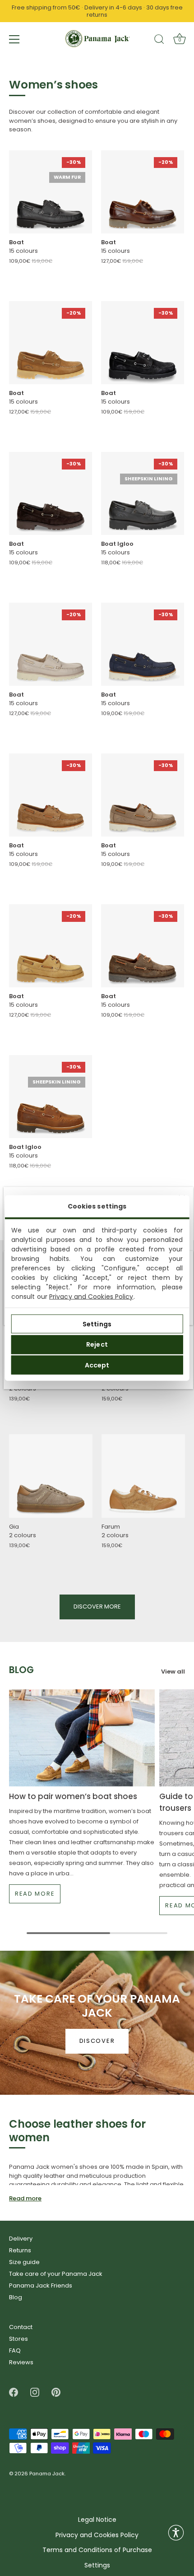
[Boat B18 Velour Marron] (51, 493)
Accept (97, 1365)
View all (173, 1671)
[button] (176, 2533)
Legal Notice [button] (97, 2520)
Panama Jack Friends (41, 2285)
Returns (20, 2250)
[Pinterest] (56, 2392)
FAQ (15, 2350)
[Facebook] (14, 2392)
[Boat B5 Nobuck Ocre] (51, 946)
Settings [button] (97, 2565)
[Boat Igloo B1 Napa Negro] (143, 493)
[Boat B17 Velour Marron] (143, 946)
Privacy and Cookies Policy (91, 1297)
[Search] (159, 41)
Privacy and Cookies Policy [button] (97, 2535)
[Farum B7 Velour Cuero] (143, 1476)
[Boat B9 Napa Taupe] (51, 644)
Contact (21, 2327)
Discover (97, 2041)
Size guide (24, 2262)
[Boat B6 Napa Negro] (51, 192)
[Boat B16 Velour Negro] (143, 343)
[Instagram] (35, 2392)
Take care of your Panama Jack (56, 2274)
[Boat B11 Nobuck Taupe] (143, 795)
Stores (18, 2339)
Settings (97, 1324)
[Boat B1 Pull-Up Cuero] (143, 192)
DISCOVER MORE (97, 1607)
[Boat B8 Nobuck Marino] (143, 644)
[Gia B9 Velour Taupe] (51, 1476)
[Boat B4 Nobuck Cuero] (51, 343)
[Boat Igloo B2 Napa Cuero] (51, 1097)
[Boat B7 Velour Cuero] (51, 795)
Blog (16, 2297)
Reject (97, 1344)
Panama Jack (47, 2474)
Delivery (21, 2239)
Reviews (21, 2362)
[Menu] (14, 39)
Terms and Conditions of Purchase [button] (97, 2550)
